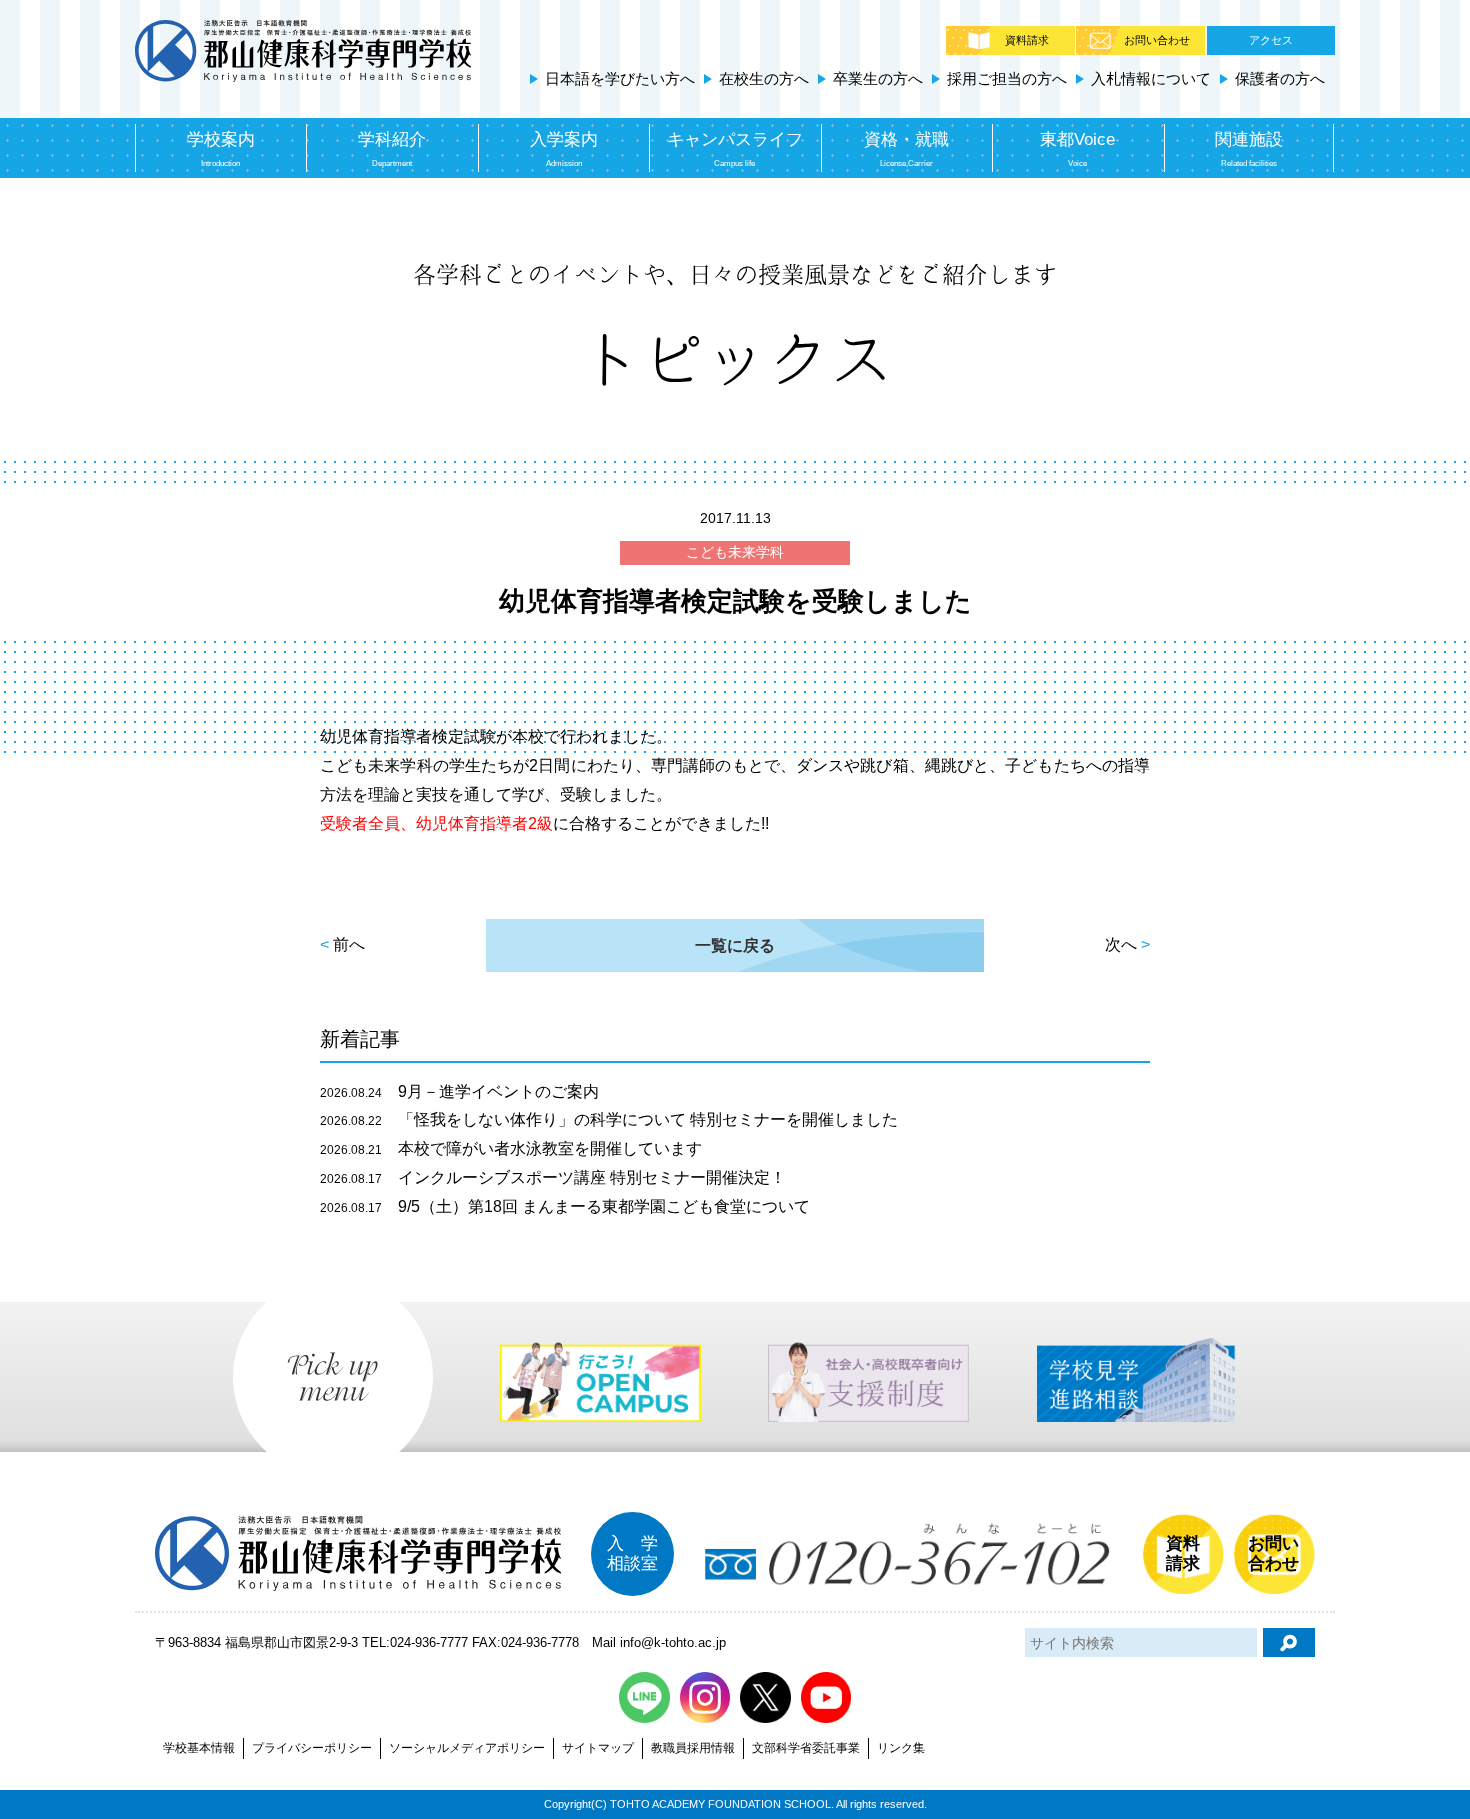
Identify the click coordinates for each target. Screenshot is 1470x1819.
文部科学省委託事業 (806, 1748)
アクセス (1271, 40)
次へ (1121, 944)
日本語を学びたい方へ (620, 78)
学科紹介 (392, 148)
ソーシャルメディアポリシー (467, 1748)
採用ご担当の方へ (1007, 78)
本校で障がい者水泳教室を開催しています (511, 1148)
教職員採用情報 (693, 1748)
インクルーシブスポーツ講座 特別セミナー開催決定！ (553, 1177)
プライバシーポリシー (312, 1748)
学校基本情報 (199, 1748)
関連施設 (1249, 148)
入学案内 (564, 148)
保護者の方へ (1280, 78)
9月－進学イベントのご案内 (459, 1091)
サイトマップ (598, 1748)
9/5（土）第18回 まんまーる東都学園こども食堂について (565, 1206)
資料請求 (1027, 40)
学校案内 (221, 148)
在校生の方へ (764, 78)
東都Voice (1077, 148)
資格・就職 (906, 148)
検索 (1289, 1642)
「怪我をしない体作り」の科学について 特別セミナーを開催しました (609, 1119)
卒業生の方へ (878, 78)
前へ (349, 944)
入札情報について (1151, 78)
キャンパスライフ (735, 148)
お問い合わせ (1157, 40)
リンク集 (901, 1748)
